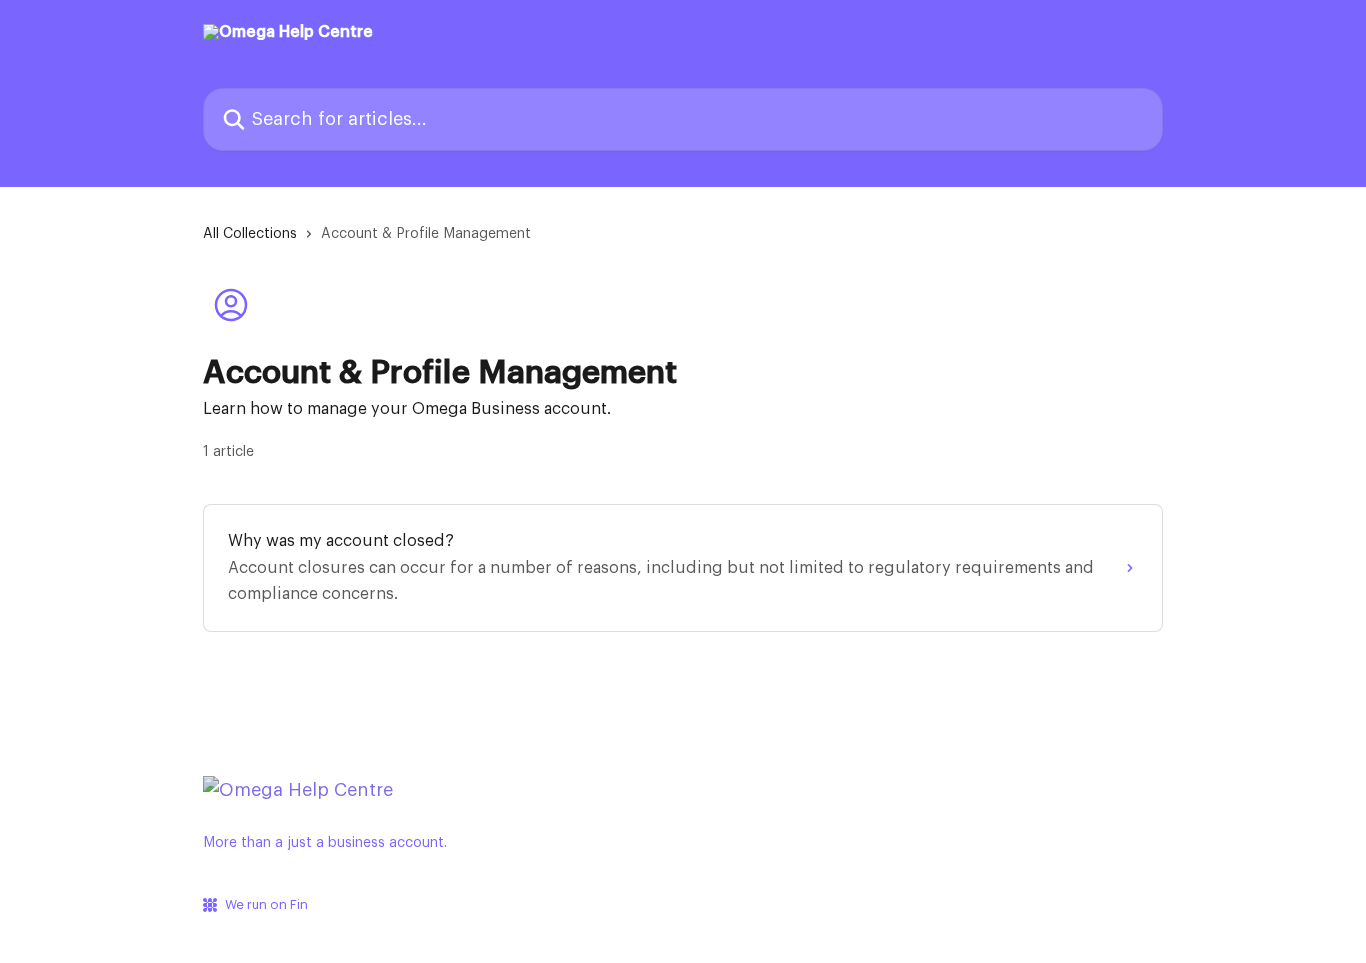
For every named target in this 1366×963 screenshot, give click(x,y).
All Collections (250, 234)
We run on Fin (266, 904)
